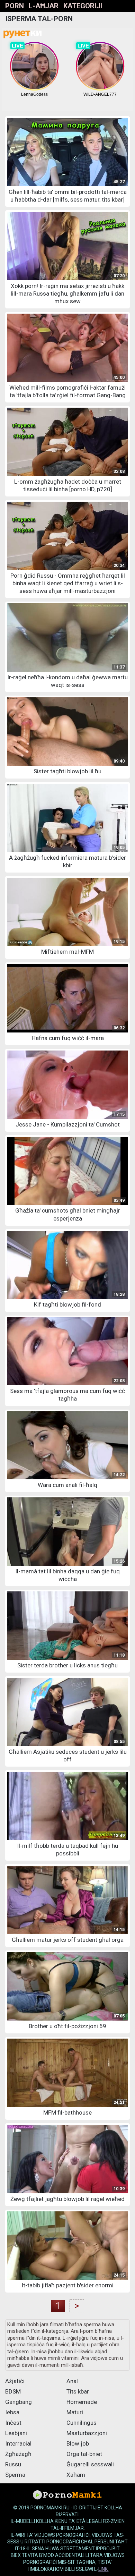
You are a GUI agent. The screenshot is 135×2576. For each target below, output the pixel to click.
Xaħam (76, 2475)
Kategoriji (83, 6)
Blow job (78, 2443)
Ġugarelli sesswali (90, 2464)
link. (103, 2569)
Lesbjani (16, 2433)
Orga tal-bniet (84, 2454)
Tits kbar (78, 2391)
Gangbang (19, 2402)
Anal (72, 2381)
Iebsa (12, 2412)
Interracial (18, 2443)
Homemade (82, 2402)
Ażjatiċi (15, 2381)
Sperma (15, 2475)
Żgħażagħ (18, 2454)
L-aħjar (44, 6)
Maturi (75, 2412)
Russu (13, 2464)
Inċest (13, 2423)
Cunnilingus (82, 2423)
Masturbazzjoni (87, 2433)
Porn (15, 6)
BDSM (13, 2391)
